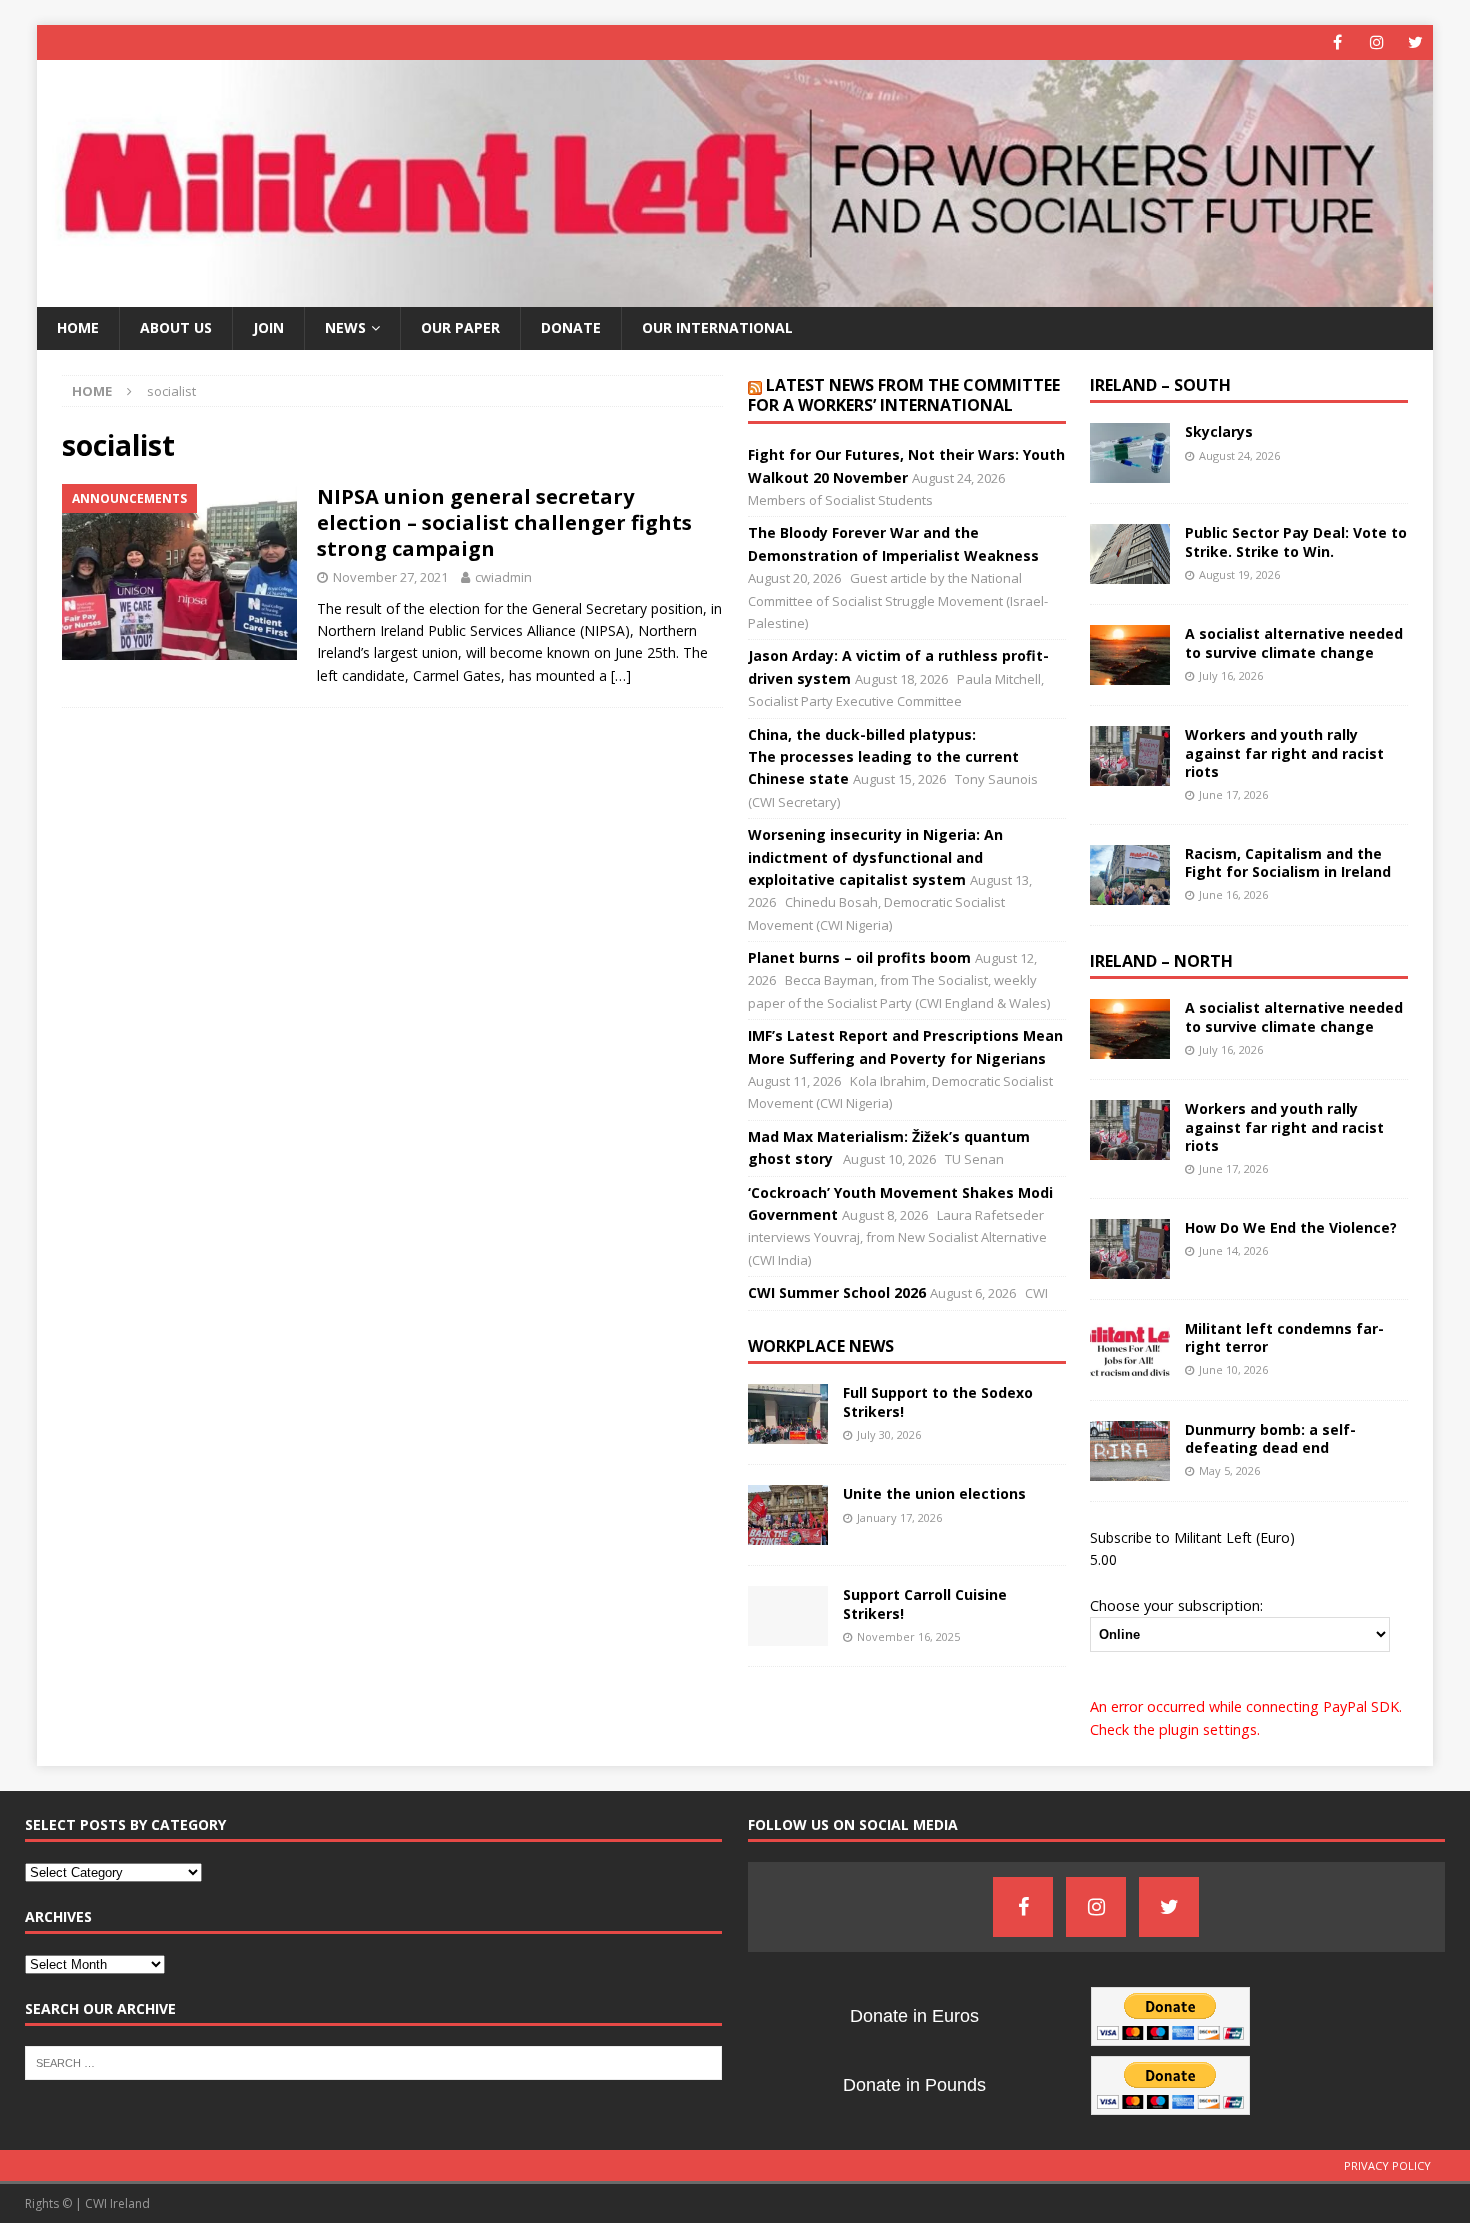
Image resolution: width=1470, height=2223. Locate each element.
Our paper (460, 327)
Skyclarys (1219, 431)
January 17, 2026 (899, 1517)
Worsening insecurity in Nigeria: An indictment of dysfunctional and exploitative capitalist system (875, 857)
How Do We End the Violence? (1291, 1227)
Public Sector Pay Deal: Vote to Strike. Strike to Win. (1296, 541)
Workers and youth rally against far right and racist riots (1284, 752)
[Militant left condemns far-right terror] (1130, 1350)
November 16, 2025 (908, 1636)
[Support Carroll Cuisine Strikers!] (788, 1616)
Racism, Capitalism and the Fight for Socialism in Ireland (1288, 862)
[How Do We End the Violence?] (1130, 1249)
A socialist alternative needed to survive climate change (1294, 642)
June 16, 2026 (1233, 894)
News (345, 327)
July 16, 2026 (1231, 675)
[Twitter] (1415, 42)
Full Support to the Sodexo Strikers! (938, 1401)
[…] (621, 675)
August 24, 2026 (1239, 455)
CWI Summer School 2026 (837, 1292)
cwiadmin (503, 577)
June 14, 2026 (1233, 1250)
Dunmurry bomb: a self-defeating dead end (1270, 1438)
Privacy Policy (1387, 2165)
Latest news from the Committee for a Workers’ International (904, 395)
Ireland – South (1160, 385)
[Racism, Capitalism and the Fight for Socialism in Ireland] (1130, 875)
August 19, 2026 (1239, 574)
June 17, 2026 (1233, 794)
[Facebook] (1337, 42)
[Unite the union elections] (788, 1515)
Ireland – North (1161, 961)
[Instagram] (1376, 42)
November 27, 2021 (390, 577)
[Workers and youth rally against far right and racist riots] (1130, 756)
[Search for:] (373, 2061)
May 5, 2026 (1229, 1470)
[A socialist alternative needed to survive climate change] (1130, 655)
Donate (571, 327)
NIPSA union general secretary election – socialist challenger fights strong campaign (504, 522)
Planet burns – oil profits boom (859, 957)
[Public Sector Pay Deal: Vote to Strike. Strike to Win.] (1130, 554)
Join (268, 327)
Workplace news (821, 1346)
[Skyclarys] (1130, 453)
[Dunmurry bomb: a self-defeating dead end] (1130, 1451)
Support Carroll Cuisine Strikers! (925, 1603)
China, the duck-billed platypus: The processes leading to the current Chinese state (883, 757)
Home (78, 327)
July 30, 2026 (889, 1434)
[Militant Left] (735, 295)
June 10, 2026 (1233, 1369)
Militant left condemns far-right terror (1284, 1337)
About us (176, 327)
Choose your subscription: (1176, 1605)
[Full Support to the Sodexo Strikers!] (788, 1414)
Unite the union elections (934, 1493)
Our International (717, 327)
